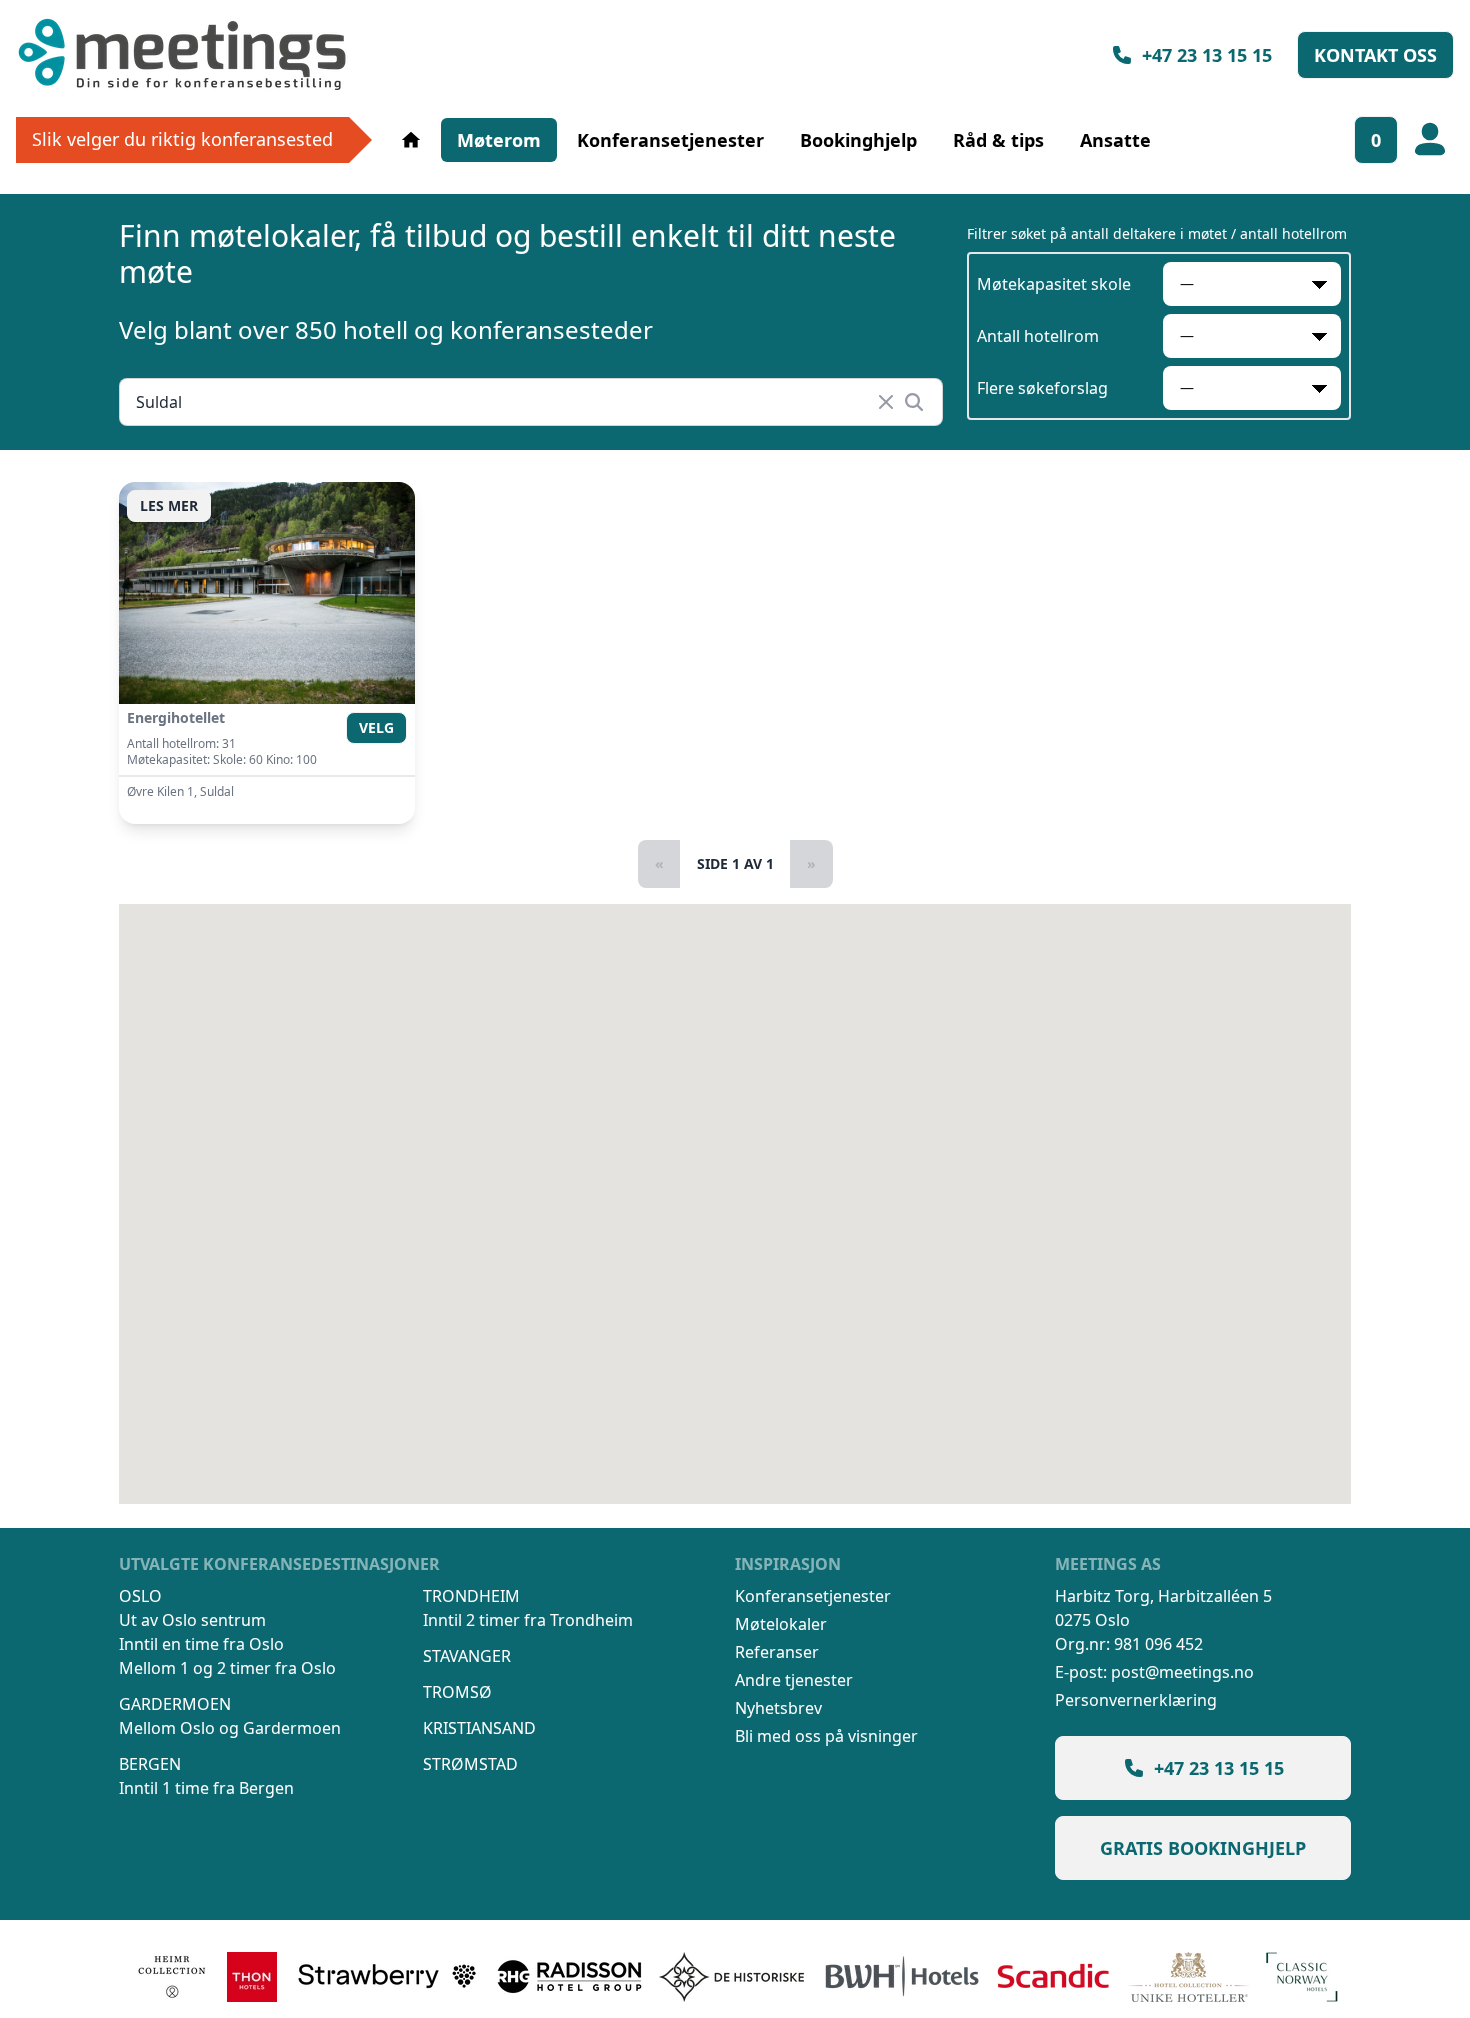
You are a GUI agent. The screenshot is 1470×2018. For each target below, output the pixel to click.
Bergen (150, 1764)
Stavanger (467, 1656)
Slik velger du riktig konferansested (182, 139)
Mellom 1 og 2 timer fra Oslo (227, 1668)
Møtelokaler (781, 1624)
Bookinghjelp (858, 140)
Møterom (499, 140)
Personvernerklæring (1136, 1700)
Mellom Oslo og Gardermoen (230, 1728)
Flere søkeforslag (1042, 388)
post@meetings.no (1182, 1672)
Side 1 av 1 (735, 863)
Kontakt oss (1375, 55)
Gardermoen (175, 1704)
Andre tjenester (794, 1680)
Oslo (140, 1596)
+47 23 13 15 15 (1207, 55)
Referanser (777, 1652)
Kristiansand (479, 1728)
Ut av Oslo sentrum (192, 1620)
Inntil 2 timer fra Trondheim (528, 1620)
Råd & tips (998, 140)
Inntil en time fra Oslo (201, 1644)
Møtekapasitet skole (1054, 284)
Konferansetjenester (670, 140)
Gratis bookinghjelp (1203, 1848)
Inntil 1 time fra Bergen (206, 1788)
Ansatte (1115, 140)
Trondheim (471, 1596)
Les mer (169, 505)
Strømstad (470, 1764)
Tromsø (457, 1692)
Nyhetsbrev (778, 1708)
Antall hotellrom (1038, 336)
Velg (376, 727)
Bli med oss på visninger (826, 1736)
